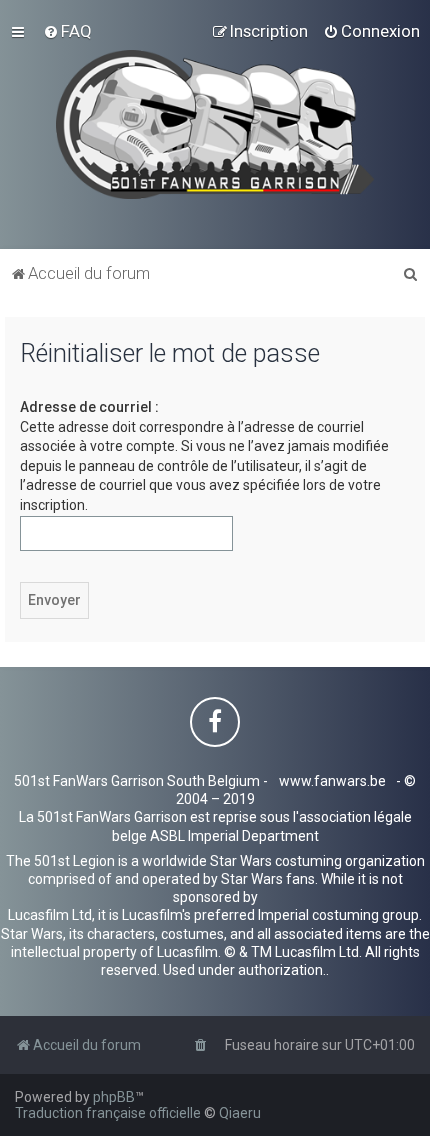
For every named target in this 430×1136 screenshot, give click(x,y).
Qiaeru (240, 1113)
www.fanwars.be (332, 781)
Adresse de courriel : (89, 407)
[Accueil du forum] (215, 124)
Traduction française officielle (108, 1113)
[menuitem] (67, 31)
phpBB (114, 1097)
